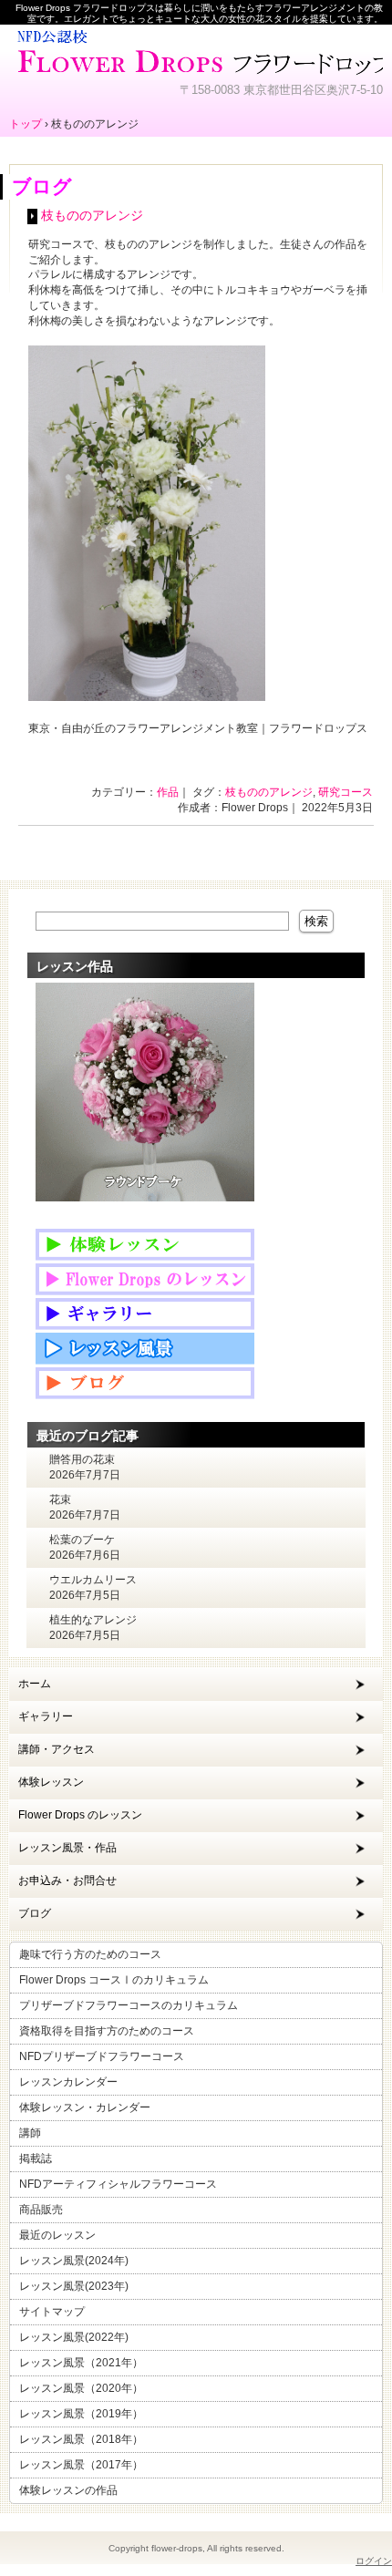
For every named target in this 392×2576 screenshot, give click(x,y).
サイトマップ (52, 2312)
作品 (168, 792)
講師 (30, 2133)
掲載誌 (36, 2159)
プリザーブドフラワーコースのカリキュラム (129, 2005)
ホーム (35, 1684)
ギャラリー (46, 1716)
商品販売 (41, 2210)
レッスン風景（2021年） (81, 2363)
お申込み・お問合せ (67, 1880)
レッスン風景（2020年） (81, 2388)
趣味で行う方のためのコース (90, 1954)
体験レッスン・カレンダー (85, 2107)
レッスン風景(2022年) (74, 2337)
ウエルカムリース (93, 1580)
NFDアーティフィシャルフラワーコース (118, 2184)
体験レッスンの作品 (68, 2490)
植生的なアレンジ (93, 1620)
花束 (60, 1499)
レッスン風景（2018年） (81, 2439)
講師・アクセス (57, 1749)
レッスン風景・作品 (67, 1848)
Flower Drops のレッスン (80, 1815)
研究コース (346, 792)
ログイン (374, 2561)
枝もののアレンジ (92, 216)
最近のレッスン (57, 2235)
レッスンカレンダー (68, 2082)
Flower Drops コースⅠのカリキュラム (114, 1980)
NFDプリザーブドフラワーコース (102, 2056)
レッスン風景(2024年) (74, 2261)
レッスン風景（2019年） (81, 2414)
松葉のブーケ (82, 1540)
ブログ (35, 1913)
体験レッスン (51, 1782)
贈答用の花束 (82, 1459)
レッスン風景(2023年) (74, 2286)
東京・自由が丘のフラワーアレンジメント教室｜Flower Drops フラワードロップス (196, 50)
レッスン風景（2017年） (81, 2465)
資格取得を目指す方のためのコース (107, 2031)
